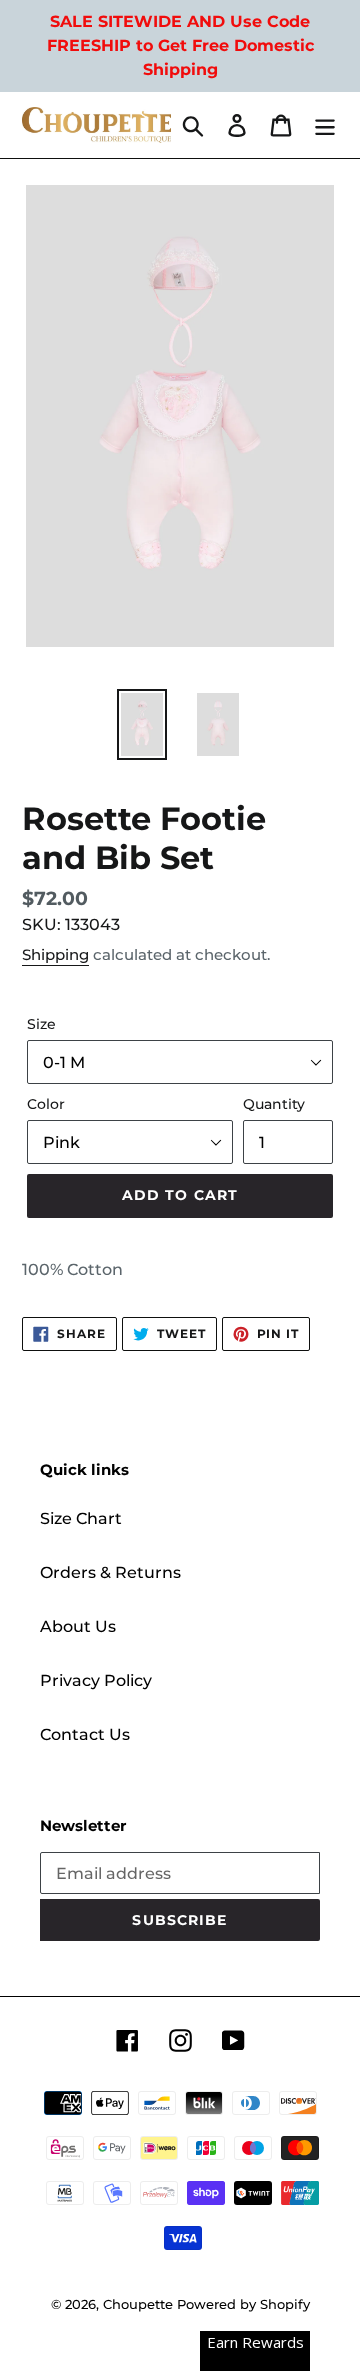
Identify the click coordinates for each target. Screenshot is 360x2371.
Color (46, 1104)
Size (41, 1024)
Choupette (138, 2304)
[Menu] (325, 125)
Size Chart (81, 1518)
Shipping (55, 954)
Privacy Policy (96, 1680)
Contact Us (85, 1734)
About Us (78, 1626)
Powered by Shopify (243, 2304)
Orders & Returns (110, 1572)
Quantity (274, 1104)
